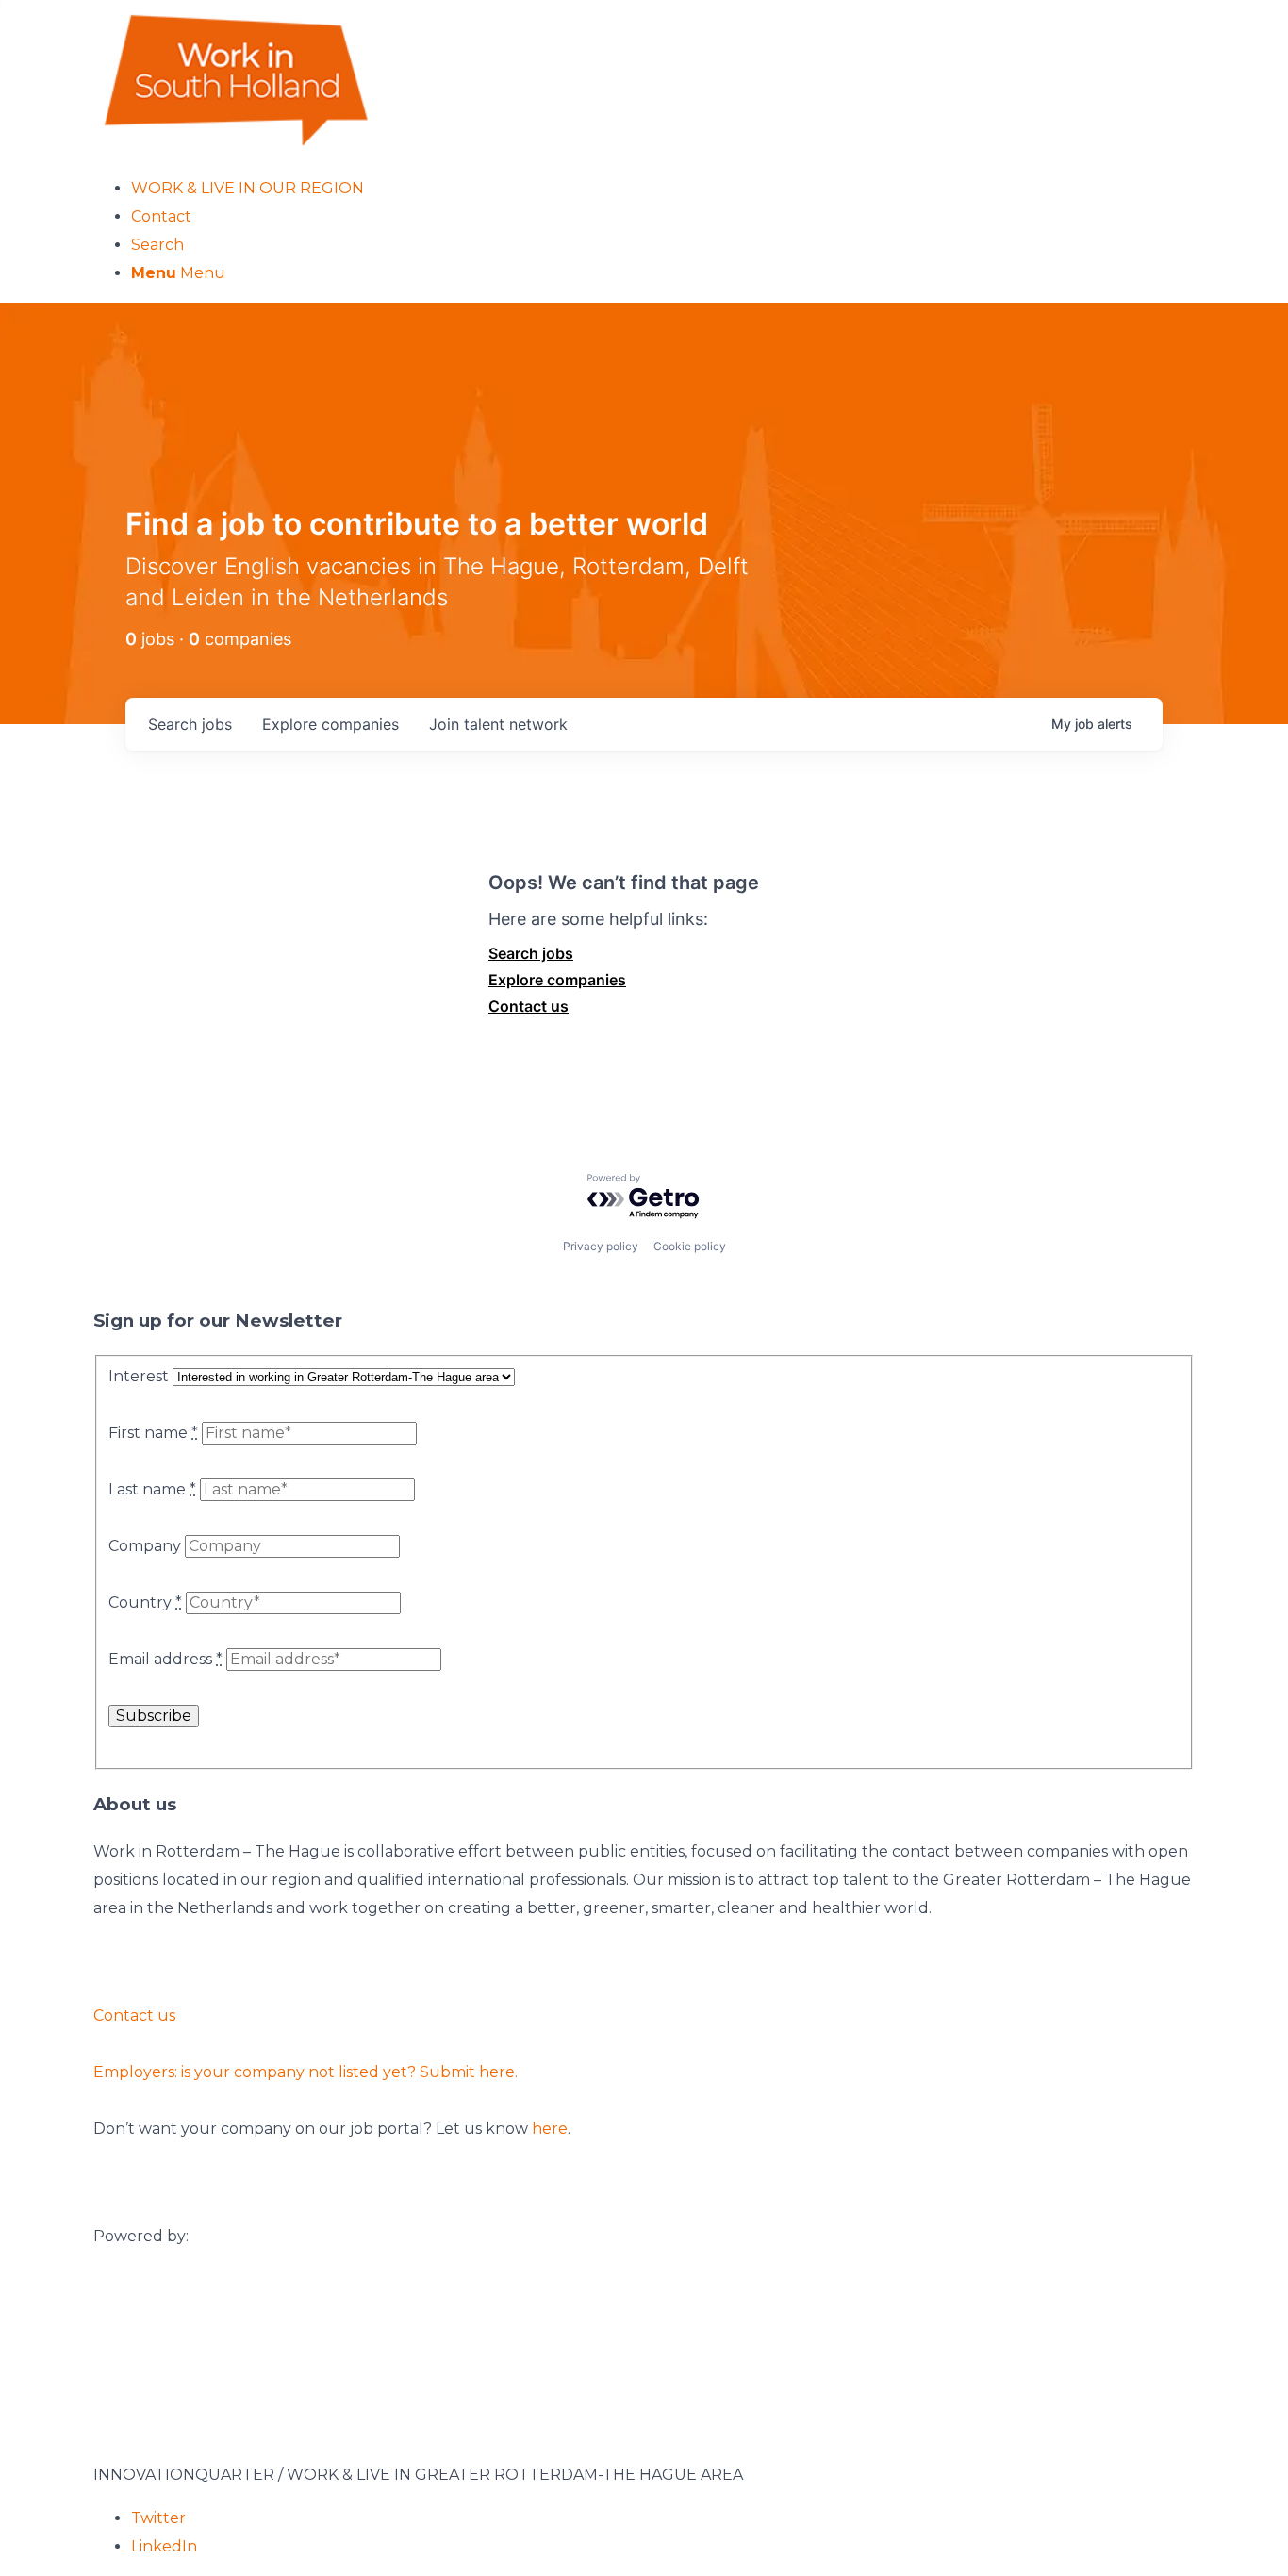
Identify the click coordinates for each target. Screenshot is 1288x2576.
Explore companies (557, 980)
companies (330, 724)
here (550, 2129)
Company (145, 1546)
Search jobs (531, 953)
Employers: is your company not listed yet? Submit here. (305, 2072)
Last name (152, 1489)
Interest (139, 1376)
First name (153, 1433)
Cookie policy (690, 1246)
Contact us (528, 1006)
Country (145, 1602)
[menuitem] (663, 189)
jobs (190, 724)
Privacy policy (601, 1246)
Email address (165, 1659)
